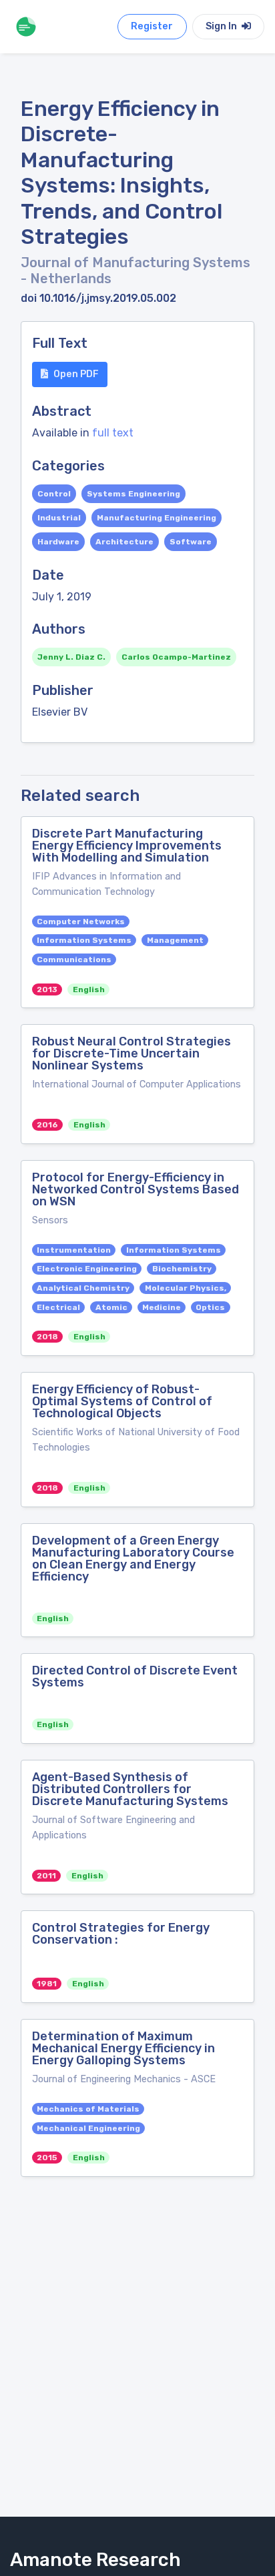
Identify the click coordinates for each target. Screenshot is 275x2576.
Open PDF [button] (76, 374)
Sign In (222, 26)
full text (113, 433)
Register (152, 26)
